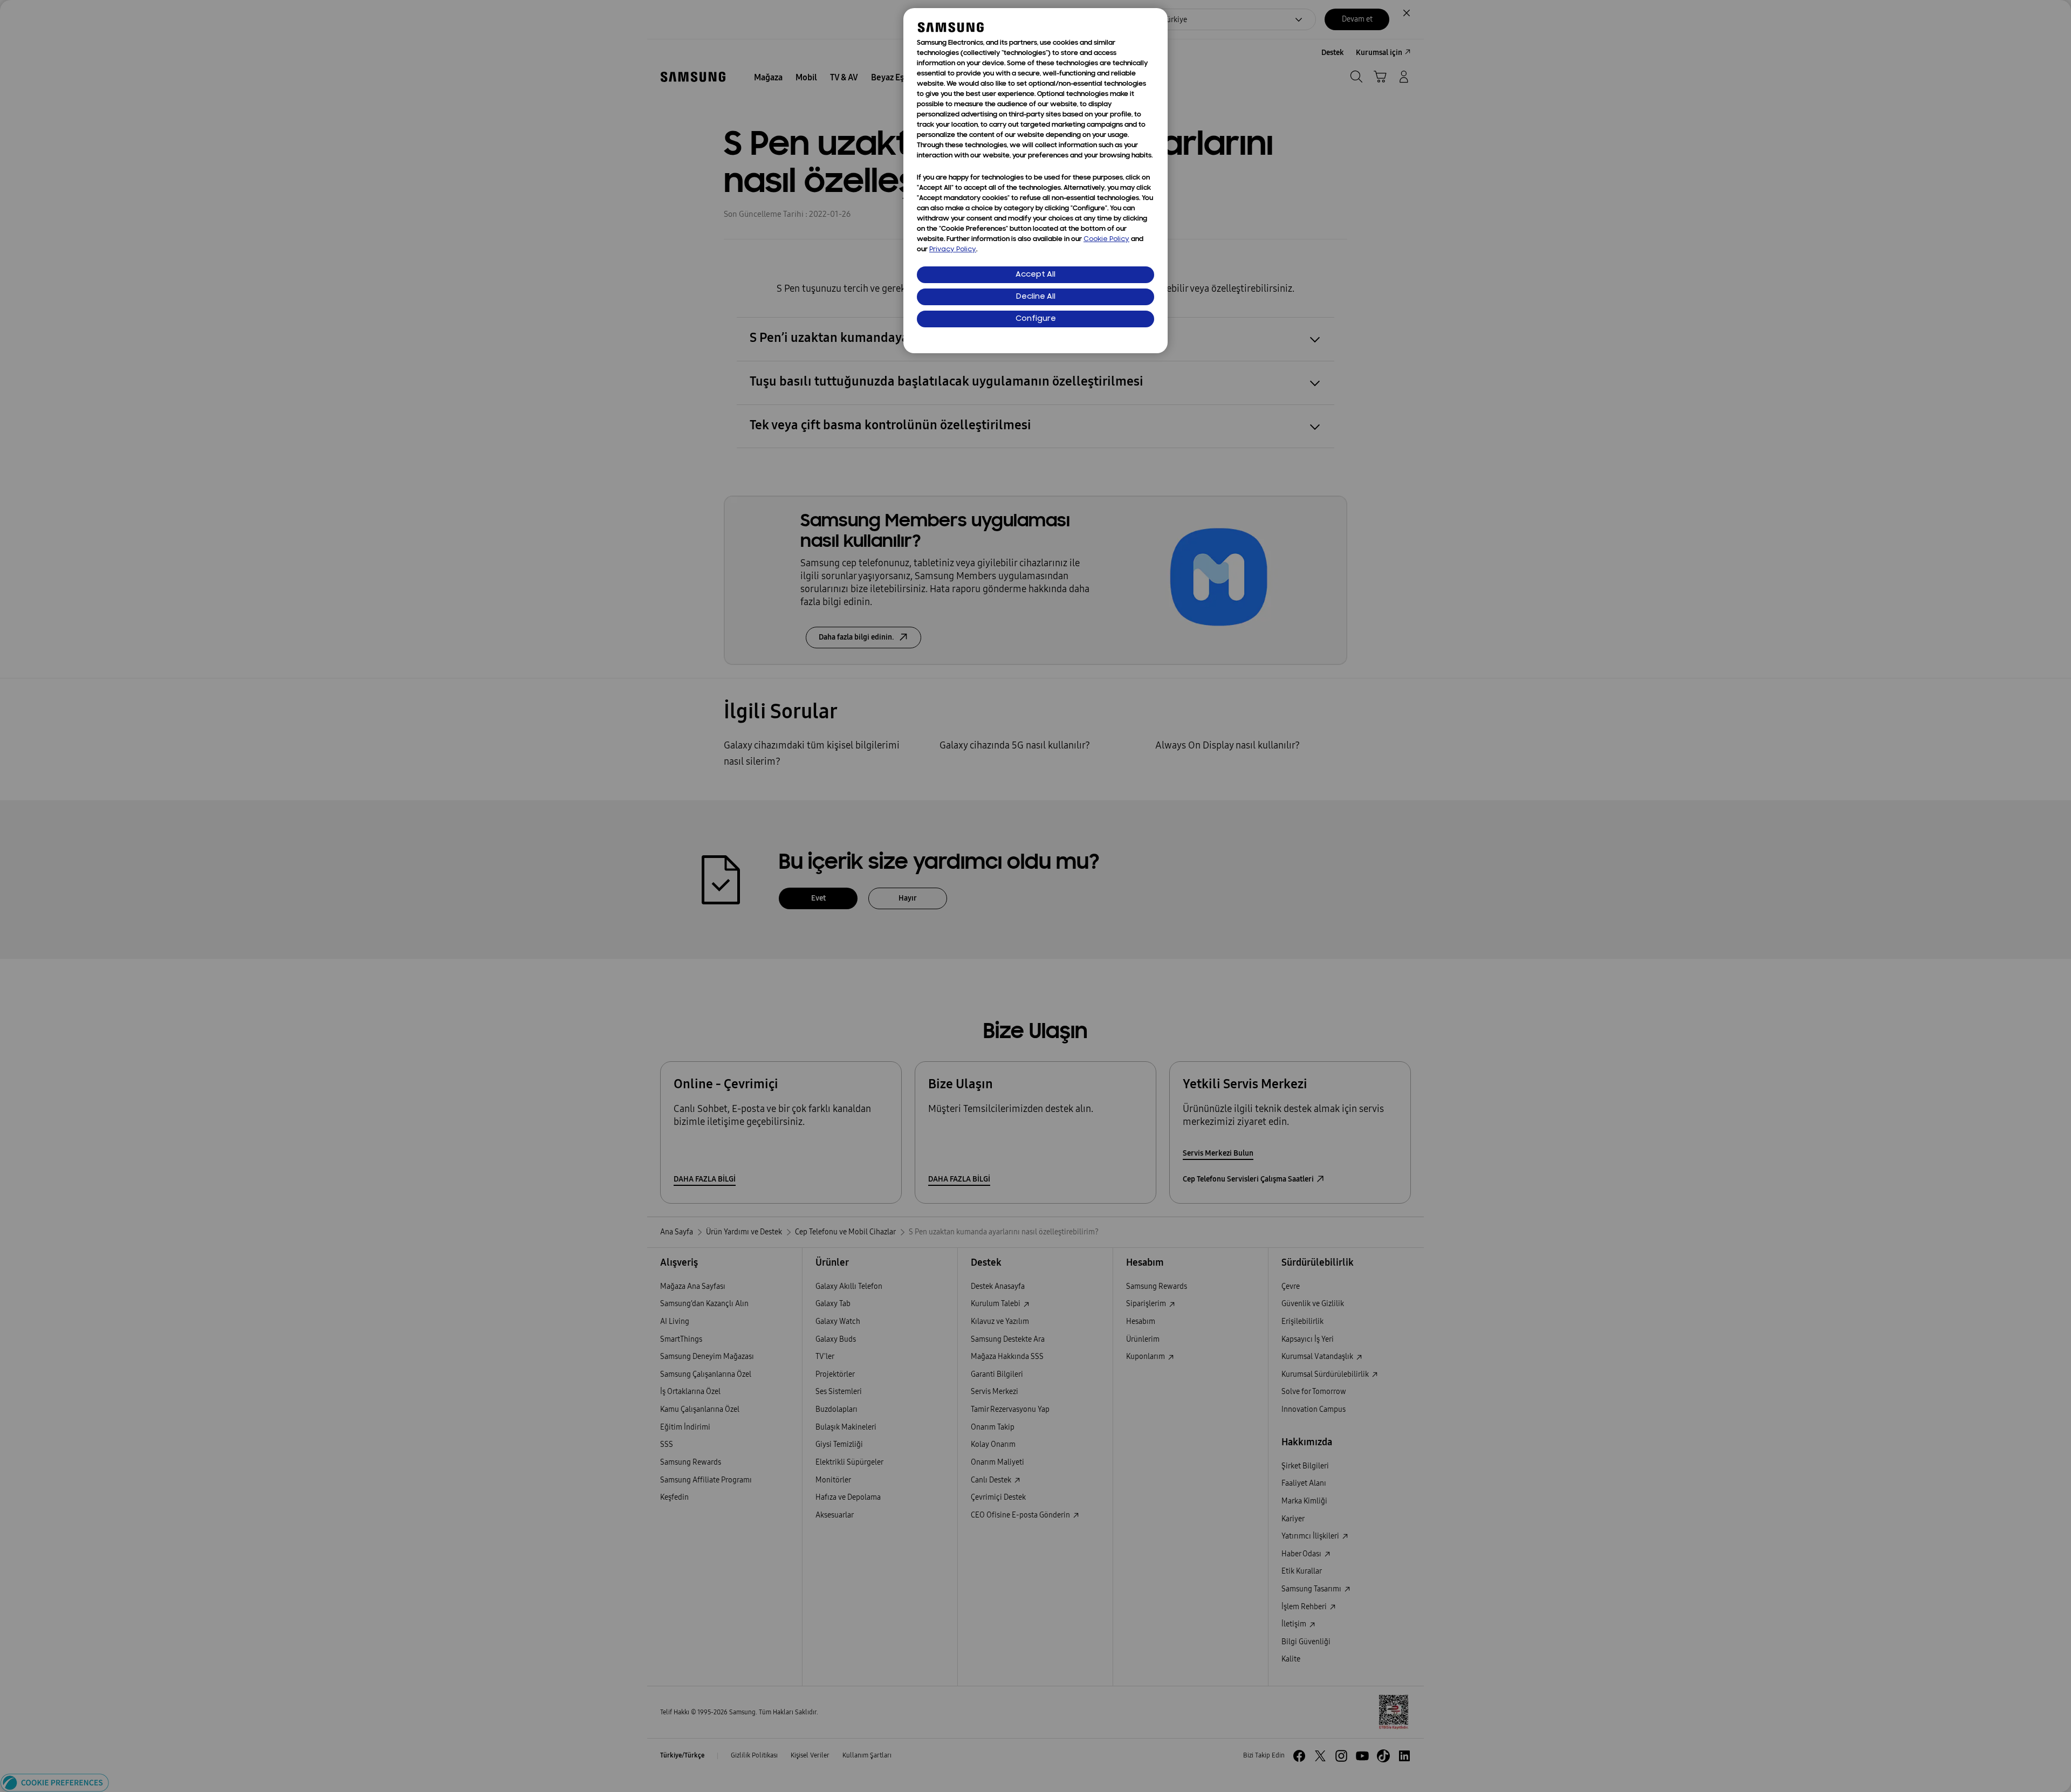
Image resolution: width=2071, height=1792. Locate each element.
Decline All (1036, 297)
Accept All (1035, 275)
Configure (1036, 319)
